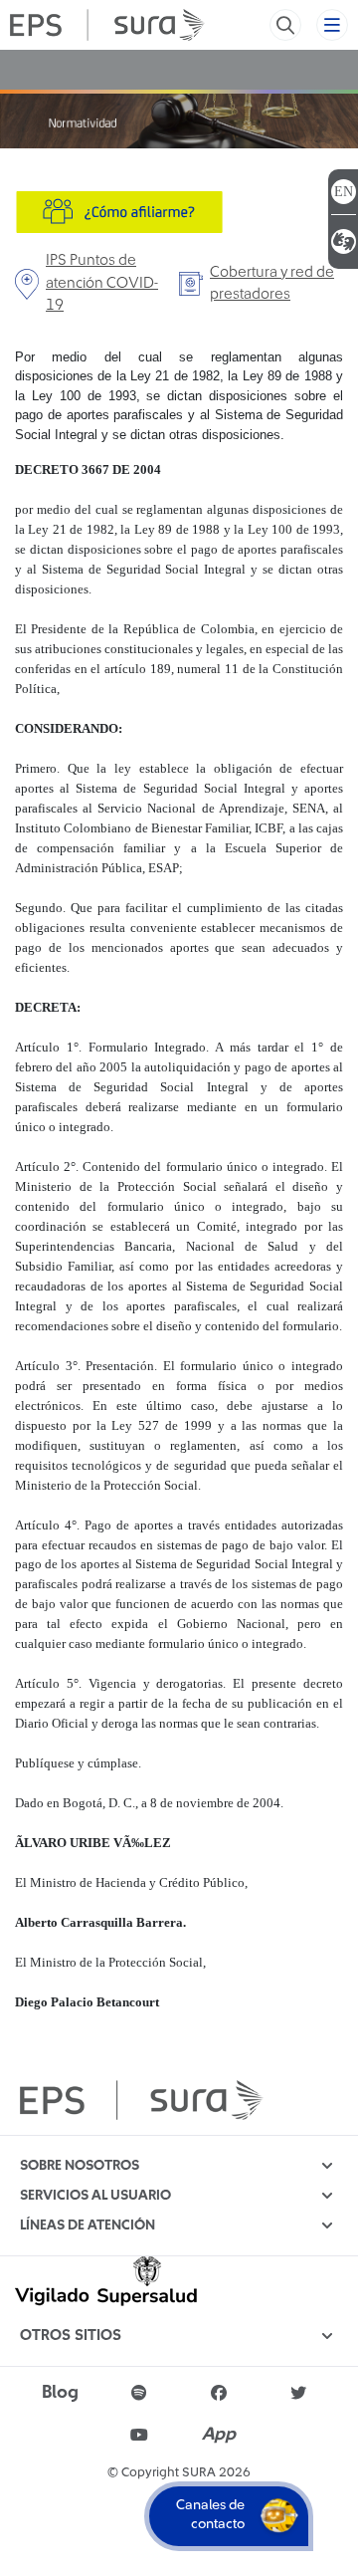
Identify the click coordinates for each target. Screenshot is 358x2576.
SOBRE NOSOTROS (80, 2166)
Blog (60, 2393)
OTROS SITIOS (71, 2336)
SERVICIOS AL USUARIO (95, 2196)
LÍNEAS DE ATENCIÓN (88, 2225)
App (219, 2435)
